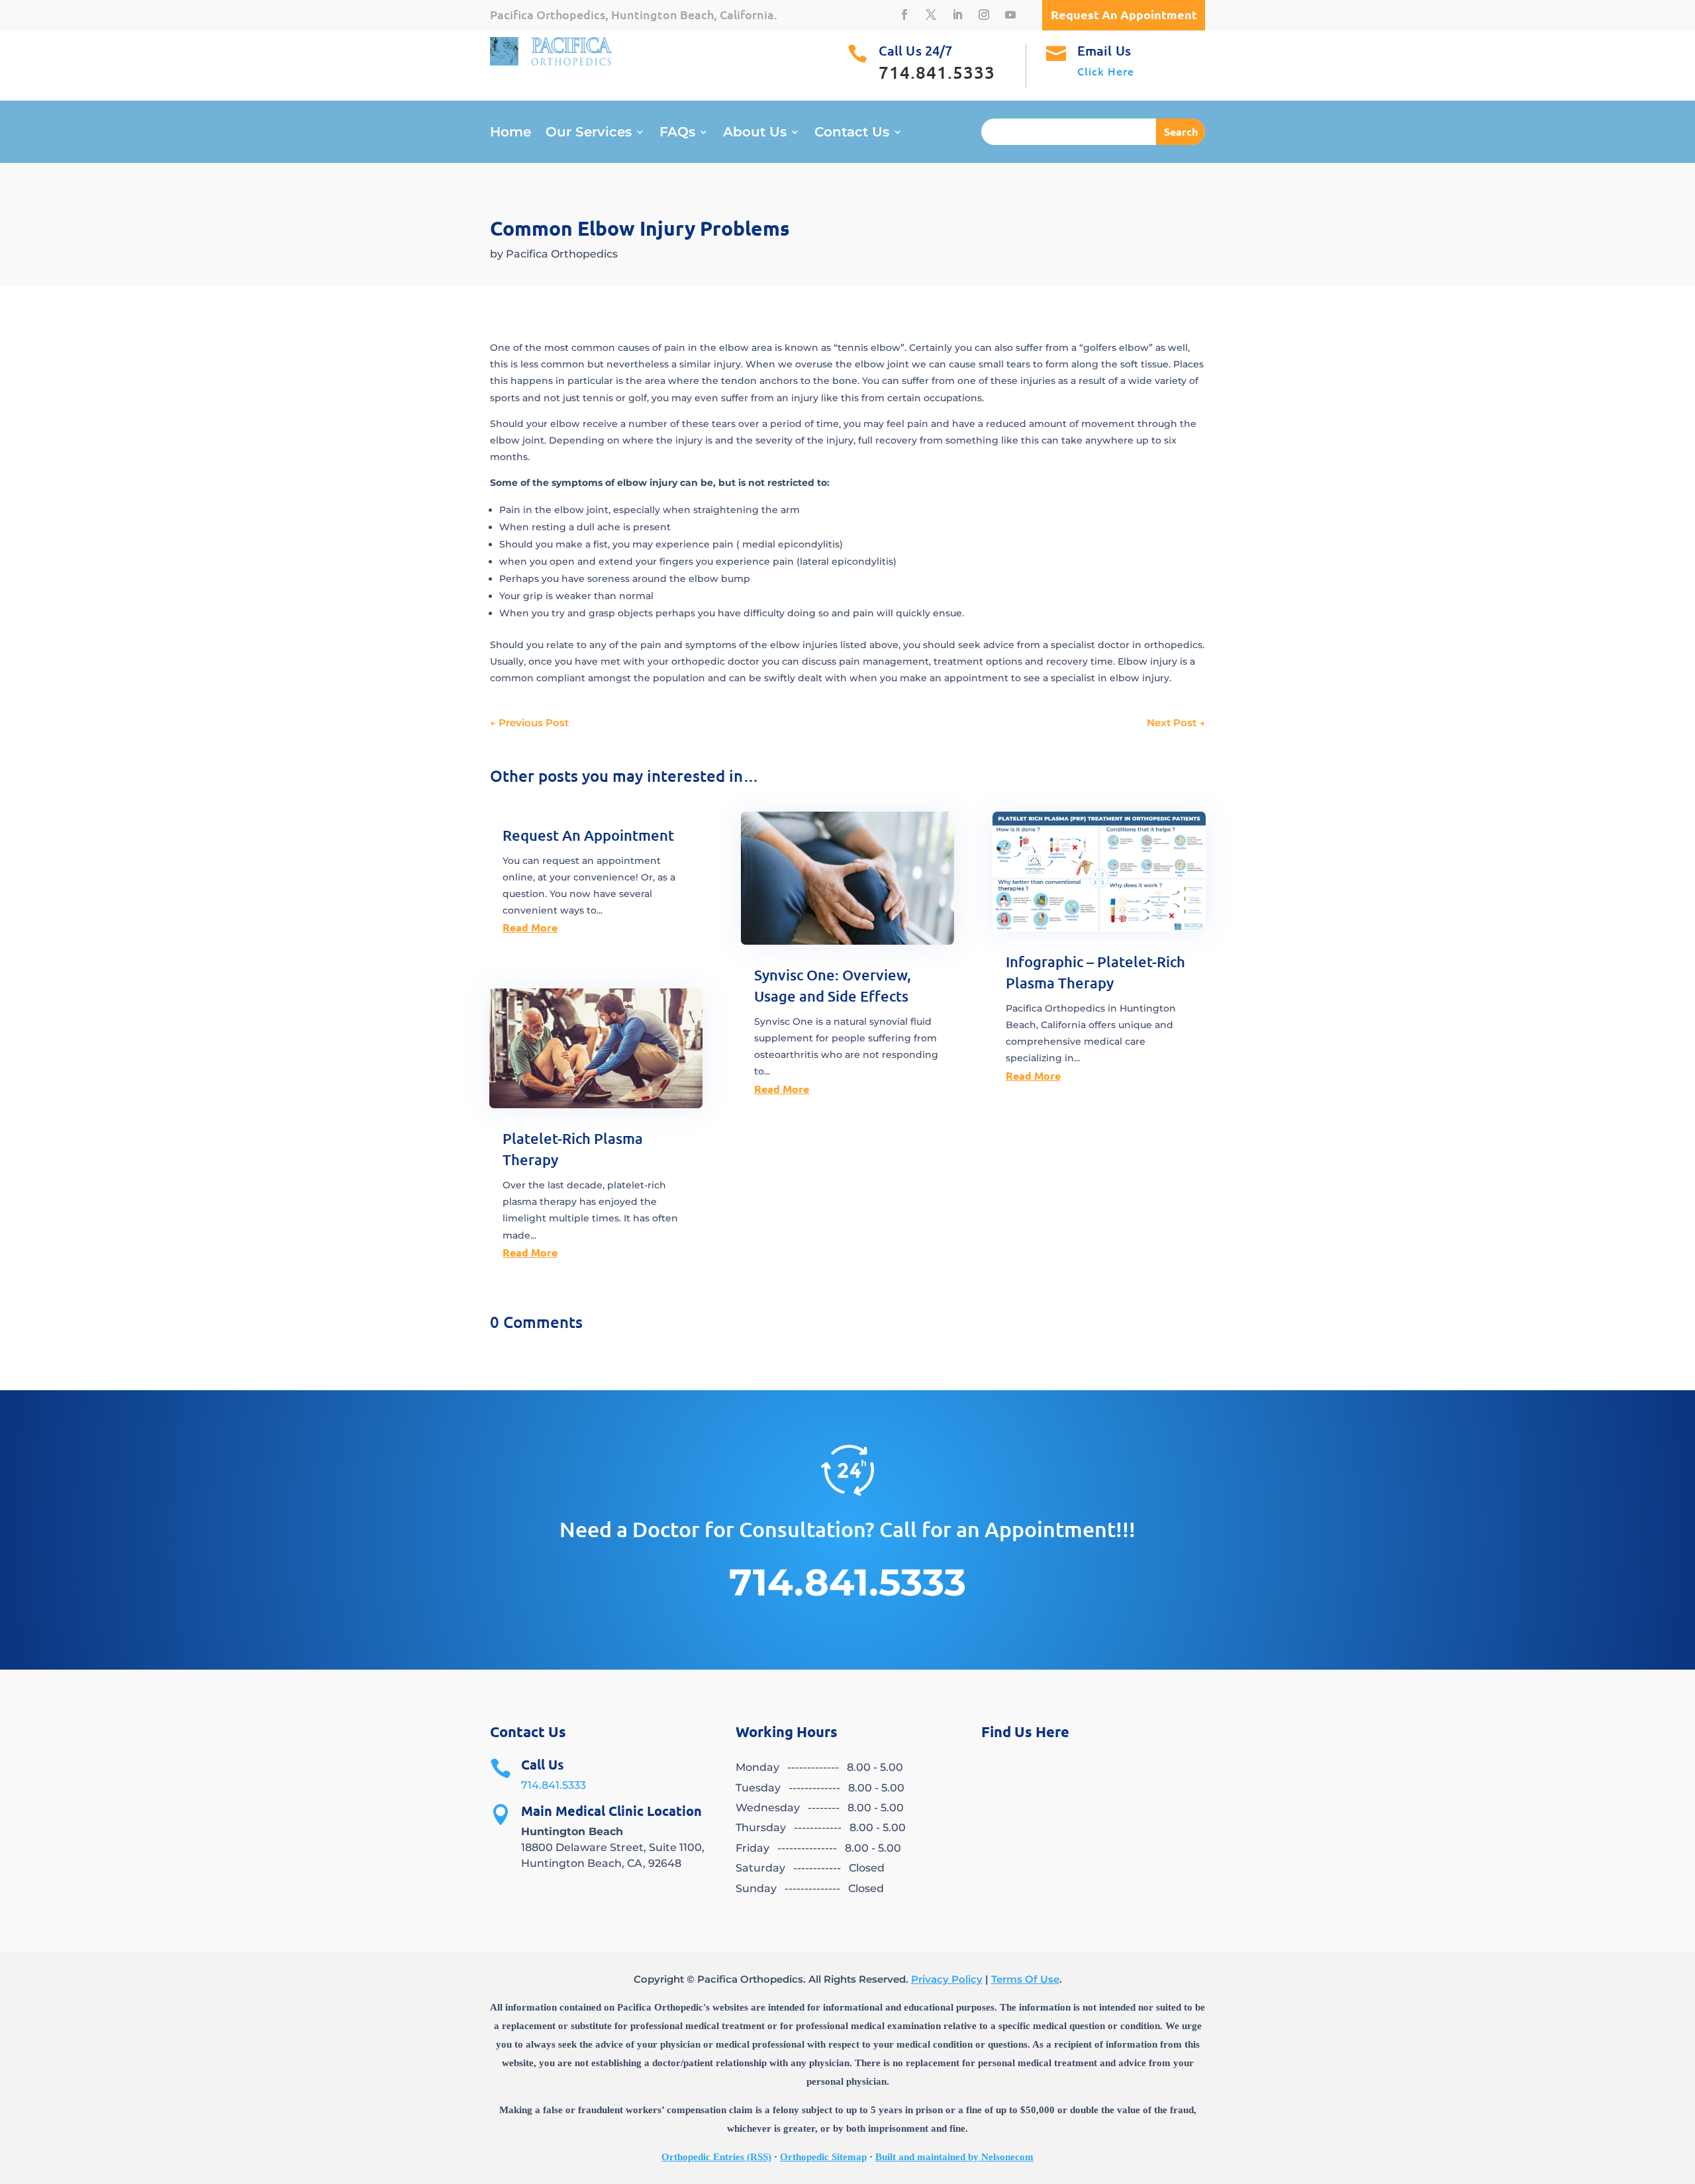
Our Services (589, 133)
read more (530, 927)
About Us (755, 133)
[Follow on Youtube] (1010, 15)
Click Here (1106, 71)
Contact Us (852, 133)
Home (510, 133)
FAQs (677, 133)
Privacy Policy (947, 1979)
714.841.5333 (554, 1785)
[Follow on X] (931, 15)
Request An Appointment (588, 835)
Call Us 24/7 (915, 50)
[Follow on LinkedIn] (957, 15)
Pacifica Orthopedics (562, 254)
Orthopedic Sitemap (823, 2157)
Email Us (1104, 50)
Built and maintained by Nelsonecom (954, 2157)
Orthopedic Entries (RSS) (716, 2157)
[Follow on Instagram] (984, 15)
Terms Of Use (1025, 1979)
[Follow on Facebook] (904, 15)
